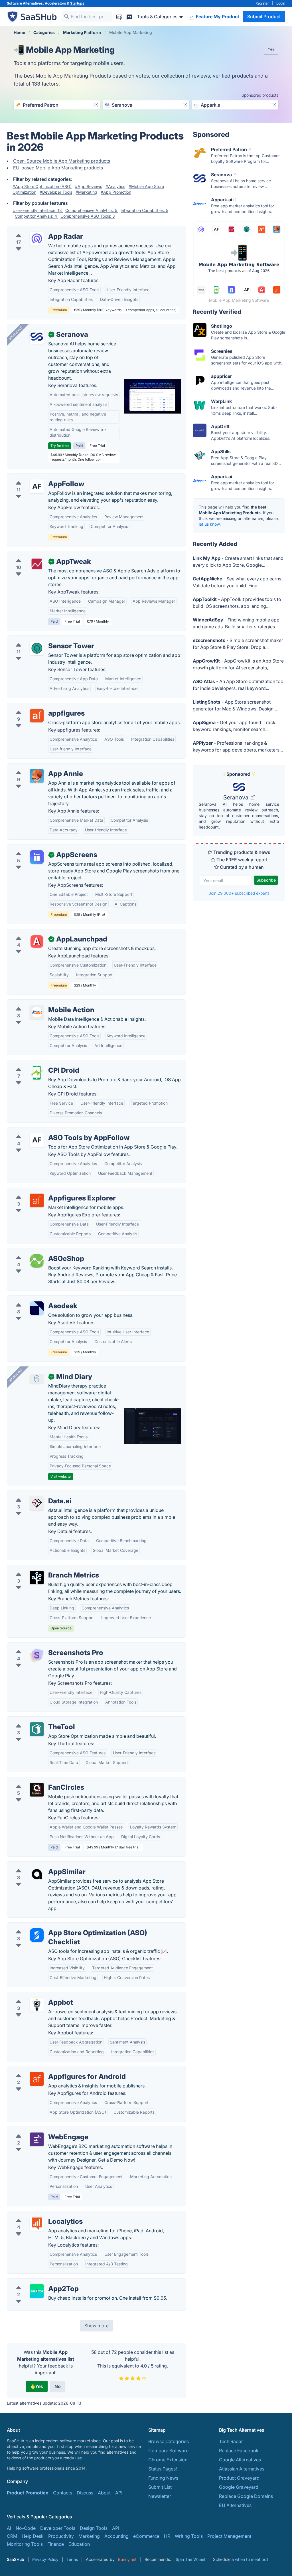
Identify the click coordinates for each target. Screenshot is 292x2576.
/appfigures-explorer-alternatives (47, 1191)
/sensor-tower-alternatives (40, 639)
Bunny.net (127, 2559)
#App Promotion (116, 192)
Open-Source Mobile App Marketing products (62, 161)
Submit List (160, 2487)
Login (281, 3)
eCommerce (146, 2536)
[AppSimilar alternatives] (37, 1874)
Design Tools (94, 2528)
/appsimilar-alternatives (37, 1865)
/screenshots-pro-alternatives (43, 1646)
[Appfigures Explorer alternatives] (37, 1200)
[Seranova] (37, 337)
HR (167, 2536)
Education (79, 2544)
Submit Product (264, 17)
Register (262, 3)
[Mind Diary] (37, 1379)
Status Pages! (163, 2469)
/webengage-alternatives (38, 2130)
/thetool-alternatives (33, 1720)
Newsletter (160, 2496)
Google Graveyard (239, 2487)
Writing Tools (189, 2536)
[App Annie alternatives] (37, 776)
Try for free (60, 446)
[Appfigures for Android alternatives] (37, 2079)
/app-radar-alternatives (36, 230)
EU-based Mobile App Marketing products (58, 168)
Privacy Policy (45, 2559)
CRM (12, 2536)
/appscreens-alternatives (38, 848)
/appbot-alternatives (34, 1996)
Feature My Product (217, 17)
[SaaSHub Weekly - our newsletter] (119, 16)
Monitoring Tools (25, 2544)
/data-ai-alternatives (33, 1494)
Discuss (85, 2493)
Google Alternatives (240, 2460)
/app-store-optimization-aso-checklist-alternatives (66, 1926)
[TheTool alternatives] (37, 1729)
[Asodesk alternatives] (37, 1308)
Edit (271, 50)
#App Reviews (89, 186)
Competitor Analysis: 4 (36, 216)
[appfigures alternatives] (37, 716)
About (104, 2493)
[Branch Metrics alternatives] (37, 1577)
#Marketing (86, 192)
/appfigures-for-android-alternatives (51, 2070)
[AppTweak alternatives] (37, 564)
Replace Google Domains (246, 2496)
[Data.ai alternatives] (37, 1503)
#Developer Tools (56, 192)
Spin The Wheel (190, 2559)
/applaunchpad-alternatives (41, 932)
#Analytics (115, 186)
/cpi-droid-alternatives (36, 1064)
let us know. (210, 524)
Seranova (237, 797)
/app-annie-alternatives (37, 767)
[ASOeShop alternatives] (37, 1261)
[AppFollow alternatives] (37, 486)
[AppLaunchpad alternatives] (37, 941)
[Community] (129, 16)
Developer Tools (58, 2528)
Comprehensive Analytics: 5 (92, 210)
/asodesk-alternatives (35, 1299)
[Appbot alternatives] (37, 2005)
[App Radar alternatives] (37, 239)
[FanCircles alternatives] (37, 1790)
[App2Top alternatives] (37, 2291)
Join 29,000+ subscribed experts (239, 893)
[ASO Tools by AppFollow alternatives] (37, 1140)
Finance (56, 2544)
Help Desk (33, 2536)
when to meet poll (252, 2559)
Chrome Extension (168, 2460)
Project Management (229, 2536)
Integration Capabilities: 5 (144, 210)
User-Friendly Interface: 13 (38, 210)
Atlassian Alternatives (242, 2469)
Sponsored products (260, 95)
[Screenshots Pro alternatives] (37, 1655)
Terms (72, 2559)
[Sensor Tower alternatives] (37, 648)
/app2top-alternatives (35, 2282)
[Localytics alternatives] (37, 2224)
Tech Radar (231, 2441)
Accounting (116, 2536)
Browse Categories (169, 2441)
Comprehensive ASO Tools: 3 (88, 216)
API (119, 2493)
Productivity (61, 2536)
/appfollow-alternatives (37, 477)
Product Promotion (28, 2493)
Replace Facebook (239, 2451)
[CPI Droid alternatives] (37, 1073)
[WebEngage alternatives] (37, 2139)
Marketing (89, 2536)
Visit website (61, 1476)
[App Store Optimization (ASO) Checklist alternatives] (37, 1935)
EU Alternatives (235, 2505)
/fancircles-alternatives (36, 1781)
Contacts (63, 2493)
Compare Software (168, 2451)
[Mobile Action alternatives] (37, 1012)
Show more (97, 2326)
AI (9, 2528)
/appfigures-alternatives (37, 706)
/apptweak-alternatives (36, 555)
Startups (77, 3)
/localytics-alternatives (36, 2215)
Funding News (163, 2478)
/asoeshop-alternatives (36, 1252)
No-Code (26, 2528)
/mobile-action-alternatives (41, 1003)
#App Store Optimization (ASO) (42, 186)
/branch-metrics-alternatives (42, 1568)
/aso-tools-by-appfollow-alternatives (51, 1131)
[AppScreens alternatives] (37, 857)
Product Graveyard (239, 2478)
